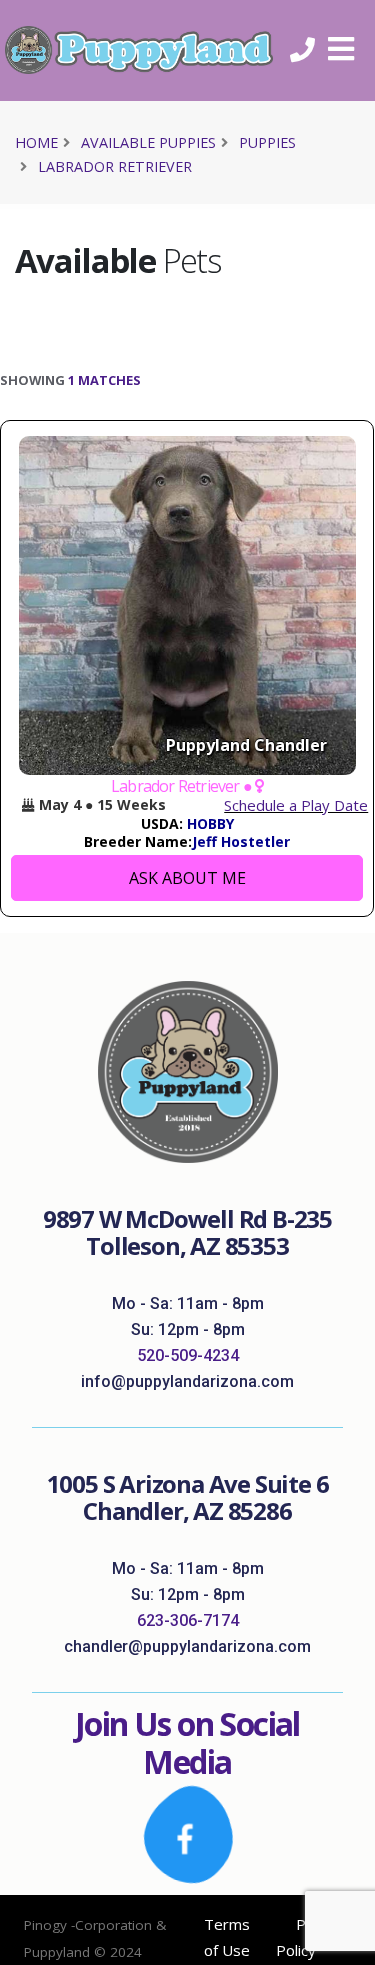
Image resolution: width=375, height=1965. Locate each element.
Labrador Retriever (115, 166)
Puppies (267, 142)
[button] (348, 50)
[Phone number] (310, 50)
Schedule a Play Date (296, 805)
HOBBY (210, 823)
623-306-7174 (188, 1620)
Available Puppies (148, 142)
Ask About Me (187, 878)
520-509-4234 (188, 1355)
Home (36, 142)
